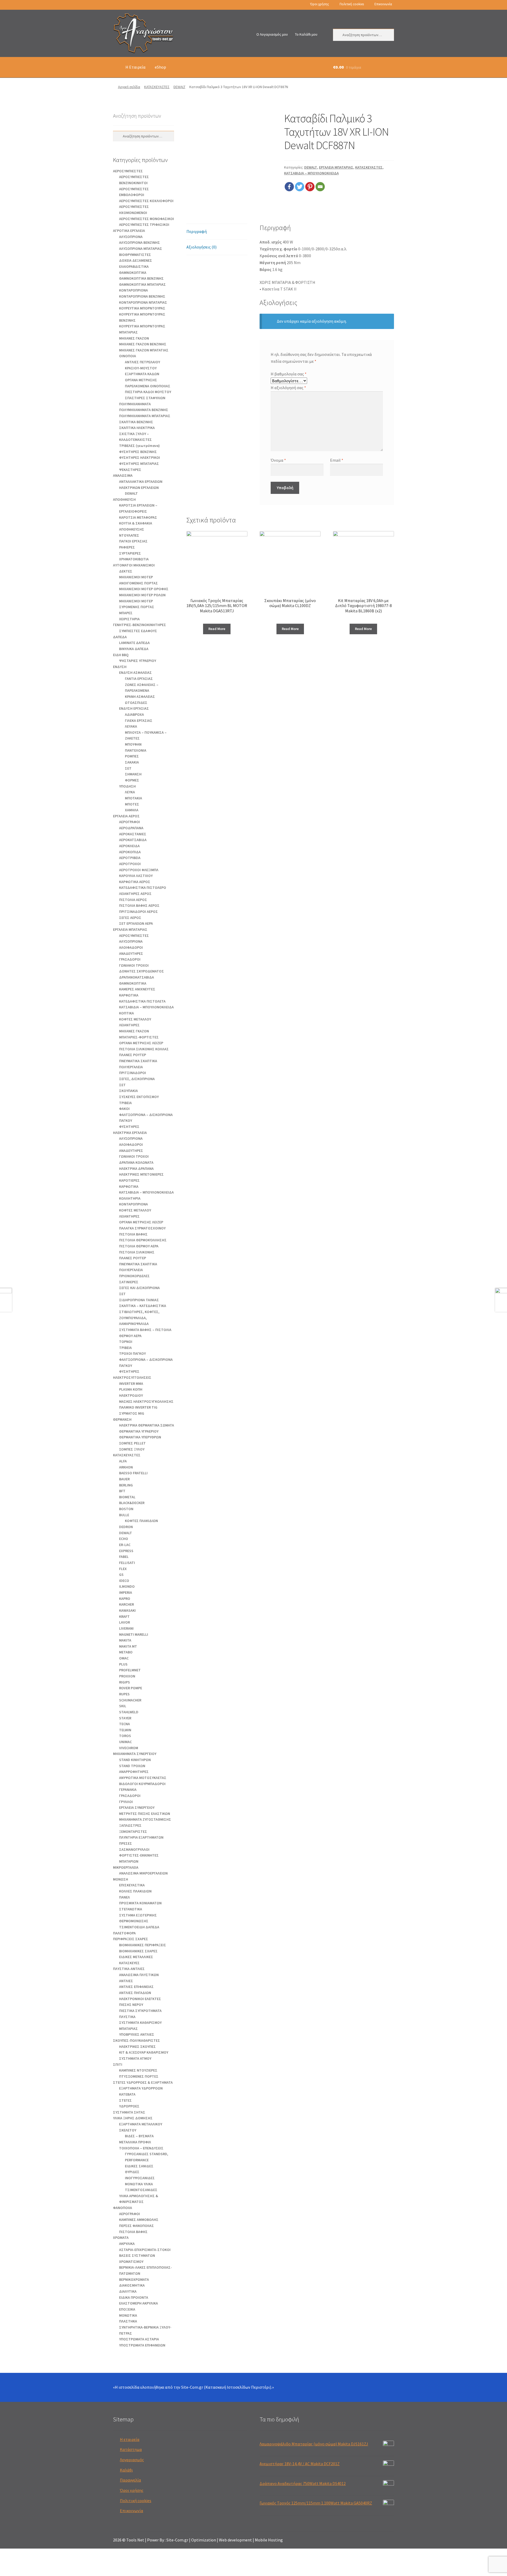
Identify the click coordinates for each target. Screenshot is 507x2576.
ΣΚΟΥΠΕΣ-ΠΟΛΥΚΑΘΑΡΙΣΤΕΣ (137, 2040)
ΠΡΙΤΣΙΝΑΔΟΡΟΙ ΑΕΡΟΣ (139, 912)
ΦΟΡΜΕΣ (132, 780)
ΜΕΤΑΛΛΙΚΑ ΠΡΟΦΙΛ (135, 2142)
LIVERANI (126, 1628)
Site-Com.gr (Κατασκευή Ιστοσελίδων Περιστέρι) (226, 2387)
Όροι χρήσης (320, 4)
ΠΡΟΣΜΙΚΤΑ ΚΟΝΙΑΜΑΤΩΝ (140, 1903)
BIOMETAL (127, 1497)
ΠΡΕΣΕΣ (126, 1843)
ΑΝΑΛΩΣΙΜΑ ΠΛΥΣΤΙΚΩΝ (139, 1975)
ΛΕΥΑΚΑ (131, 726)
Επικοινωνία (383, 4)
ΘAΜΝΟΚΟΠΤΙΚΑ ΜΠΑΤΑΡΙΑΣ (142, 284)
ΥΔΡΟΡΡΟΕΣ (129, 2106)
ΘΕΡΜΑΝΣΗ (122, 1419)
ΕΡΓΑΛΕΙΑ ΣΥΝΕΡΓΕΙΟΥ (137, 1807)
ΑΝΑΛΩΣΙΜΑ (123, 475)
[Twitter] (300, 187)
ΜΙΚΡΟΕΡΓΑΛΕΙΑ (126, 1867)
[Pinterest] (310, 187)
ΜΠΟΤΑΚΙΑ (133, 798)
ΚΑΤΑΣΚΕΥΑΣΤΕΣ (157, 87)
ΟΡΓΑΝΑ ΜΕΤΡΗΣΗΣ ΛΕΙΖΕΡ (141, 1043)
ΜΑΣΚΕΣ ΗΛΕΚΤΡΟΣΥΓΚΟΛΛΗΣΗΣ (146, 1401)
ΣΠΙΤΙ (118, 2064)
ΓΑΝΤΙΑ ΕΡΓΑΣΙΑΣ (139, 679)
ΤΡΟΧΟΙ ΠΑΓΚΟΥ (132, 1353)
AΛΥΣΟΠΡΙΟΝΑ (131, 237)
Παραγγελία (130, 2480)
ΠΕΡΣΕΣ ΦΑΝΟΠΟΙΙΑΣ (137, 2226)
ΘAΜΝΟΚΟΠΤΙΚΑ (133, 273)
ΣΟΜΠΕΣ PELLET (132, 1443)
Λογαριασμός (132, 2460)
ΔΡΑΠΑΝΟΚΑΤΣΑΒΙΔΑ (137, 977)
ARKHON (126, 1467)
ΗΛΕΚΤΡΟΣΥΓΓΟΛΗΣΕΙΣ (132, 1377)
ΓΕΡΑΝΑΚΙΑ (128, 1790)
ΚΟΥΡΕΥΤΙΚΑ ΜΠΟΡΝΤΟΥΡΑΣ (142, 308)
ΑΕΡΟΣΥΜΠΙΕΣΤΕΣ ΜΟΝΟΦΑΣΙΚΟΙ (147, 219)
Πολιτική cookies (352, 4)
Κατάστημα (131, 2449)
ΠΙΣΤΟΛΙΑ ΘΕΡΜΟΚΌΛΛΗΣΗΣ (143, 1240)
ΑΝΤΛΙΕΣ (126, 1981)
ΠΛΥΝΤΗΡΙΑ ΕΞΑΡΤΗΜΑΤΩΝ (141, 1837)
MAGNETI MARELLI (134, 1634)
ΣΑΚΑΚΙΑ (132, 762)
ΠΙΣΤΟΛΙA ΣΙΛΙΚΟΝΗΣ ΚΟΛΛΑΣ (144, 1049)
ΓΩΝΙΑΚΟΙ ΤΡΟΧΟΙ (134, 965)
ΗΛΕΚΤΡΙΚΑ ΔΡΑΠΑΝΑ (136, 1168)
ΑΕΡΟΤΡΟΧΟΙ (130, 864)
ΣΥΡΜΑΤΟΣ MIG (132, 1413)
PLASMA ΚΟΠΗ (131, 1389)
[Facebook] (289, 187)
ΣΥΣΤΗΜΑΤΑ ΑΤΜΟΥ (135, 2058)
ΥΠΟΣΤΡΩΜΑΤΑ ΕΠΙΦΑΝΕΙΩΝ (142, 2345)
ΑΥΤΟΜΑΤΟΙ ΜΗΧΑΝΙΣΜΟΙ (134, 565)
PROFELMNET (130, 1670)
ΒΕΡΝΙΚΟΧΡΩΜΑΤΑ (134, 2279)
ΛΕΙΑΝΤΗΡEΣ (129, 1025)
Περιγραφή (197, 231)
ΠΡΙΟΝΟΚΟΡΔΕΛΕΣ (134, 1276)
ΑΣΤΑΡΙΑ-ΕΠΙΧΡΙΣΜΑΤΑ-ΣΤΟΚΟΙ (145, 2250)
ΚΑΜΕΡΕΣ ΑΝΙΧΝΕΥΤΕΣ (137, 989)
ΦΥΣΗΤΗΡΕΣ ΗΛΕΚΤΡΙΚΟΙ (140, 457)
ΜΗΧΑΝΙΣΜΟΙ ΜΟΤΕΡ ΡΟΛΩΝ (142, 595)
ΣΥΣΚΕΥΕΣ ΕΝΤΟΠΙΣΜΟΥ (139, 1097)
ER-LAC (125, 1545)
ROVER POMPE (131, 1688)
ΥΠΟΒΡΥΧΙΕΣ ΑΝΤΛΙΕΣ (137, 2034)
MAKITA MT (128, 1646)
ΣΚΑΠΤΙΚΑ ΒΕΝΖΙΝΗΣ (136, 422)
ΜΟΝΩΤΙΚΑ (128, 2315)
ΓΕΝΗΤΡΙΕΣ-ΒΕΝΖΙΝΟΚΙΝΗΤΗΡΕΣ (140, 625)
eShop (160, 67)
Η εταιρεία (130, 2439)
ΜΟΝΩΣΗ (121, 1879)
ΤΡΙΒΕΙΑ (125, 1103)
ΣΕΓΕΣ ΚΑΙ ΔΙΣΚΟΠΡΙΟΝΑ (139, 1288)
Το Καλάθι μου (306, 34)
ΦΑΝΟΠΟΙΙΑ (123, 2208)
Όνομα (278, 460)
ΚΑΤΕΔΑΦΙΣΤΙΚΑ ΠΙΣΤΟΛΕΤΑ (142, 1001)
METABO (126, 1652)
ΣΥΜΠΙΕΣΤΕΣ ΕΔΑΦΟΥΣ (138, 631)
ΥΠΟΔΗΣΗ (127, 786)
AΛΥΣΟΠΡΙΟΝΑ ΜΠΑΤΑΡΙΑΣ (141, 249)
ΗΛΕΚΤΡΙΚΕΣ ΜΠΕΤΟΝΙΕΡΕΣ (141, 1174)
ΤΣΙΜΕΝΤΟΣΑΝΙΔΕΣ (141, 2190)
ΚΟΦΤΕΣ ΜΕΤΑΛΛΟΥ (135, 1019)
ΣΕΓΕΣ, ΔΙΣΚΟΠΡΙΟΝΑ (137, 1079)
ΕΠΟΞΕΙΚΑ (127, 2309)
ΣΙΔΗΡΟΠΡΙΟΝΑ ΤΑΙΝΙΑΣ (139, 1300)
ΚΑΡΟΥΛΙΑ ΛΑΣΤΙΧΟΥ (136, 876)
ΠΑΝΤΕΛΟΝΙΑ (136, 750)
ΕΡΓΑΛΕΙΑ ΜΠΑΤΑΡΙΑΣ (336, 167)
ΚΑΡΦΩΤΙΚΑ (129, 995)
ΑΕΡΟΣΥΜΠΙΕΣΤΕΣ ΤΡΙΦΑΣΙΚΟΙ (144, 225)
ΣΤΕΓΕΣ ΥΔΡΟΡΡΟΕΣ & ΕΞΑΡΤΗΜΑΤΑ (143, 2082)
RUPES (124, 1694)
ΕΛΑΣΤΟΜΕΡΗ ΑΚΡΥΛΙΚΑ (139, 2303)
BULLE (124, 1515)
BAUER (124, 1479)
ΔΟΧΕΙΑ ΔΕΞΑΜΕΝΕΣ (136, 260)
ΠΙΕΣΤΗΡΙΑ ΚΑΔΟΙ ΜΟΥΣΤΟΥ (148, 392)
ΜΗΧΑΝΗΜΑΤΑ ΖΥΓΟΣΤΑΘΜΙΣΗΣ (145, 1819)
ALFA (123, 1461)
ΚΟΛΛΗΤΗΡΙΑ (130, 1198)
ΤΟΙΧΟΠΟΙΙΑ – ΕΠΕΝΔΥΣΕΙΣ (141, 2148)
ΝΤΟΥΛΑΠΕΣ (129, 535)
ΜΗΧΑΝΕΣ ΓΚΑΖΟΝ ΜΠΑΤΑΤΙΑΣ (144, 350)
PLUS (123, 1664)
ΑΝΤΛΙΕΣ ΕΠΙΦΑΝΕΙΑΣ (136, 1987)
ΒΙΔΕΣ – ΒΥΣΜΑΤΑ (139, 2136)
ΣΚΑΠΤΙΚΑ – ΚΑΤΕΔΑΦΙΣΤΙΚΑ (143, 1306)
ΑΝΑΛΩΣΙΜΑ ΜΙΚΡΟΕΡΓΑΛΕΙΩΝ (143, 1873)
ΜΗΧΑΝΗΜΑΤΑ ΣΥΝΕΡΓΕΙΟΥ (135, 1754)
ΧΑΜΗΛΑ (132, 810)
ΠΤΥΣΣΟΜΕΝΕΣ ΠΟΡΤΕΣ (139, 2076)
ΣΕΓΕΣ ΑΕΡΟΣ (130, 918)
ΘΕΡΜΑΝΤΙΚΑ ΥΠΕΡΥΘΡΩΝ (140, 1437)
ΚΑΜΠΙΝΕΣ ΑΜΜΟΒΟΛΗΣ (139, 2220)
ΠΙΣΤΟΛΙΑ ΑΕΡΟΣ (133, 900)
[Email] (320, 187)
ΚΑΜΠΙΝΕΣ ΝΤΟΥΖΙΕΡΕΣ (138, 2070)
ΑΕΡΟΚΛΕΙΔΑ (129, 846)
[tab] (217, 232)
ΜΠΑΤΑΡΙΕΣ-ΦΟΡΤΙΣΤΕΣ (139, 1037)
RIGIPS (125, 1682)
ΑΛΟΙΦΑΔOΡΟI (131, 947)
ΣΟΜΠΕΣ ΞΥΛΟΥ (132, 1449)
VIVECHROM (129, 1748)
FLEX (123, 1569)
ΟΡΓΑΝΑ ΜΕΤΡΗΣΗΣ (141, 380)
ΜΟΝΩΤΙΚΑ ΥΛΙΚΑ (139, 2184)
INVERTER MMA (131, 1384)
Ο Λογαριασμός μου (272, 34)
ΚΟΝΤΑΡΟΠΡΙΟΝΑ (133, 290)
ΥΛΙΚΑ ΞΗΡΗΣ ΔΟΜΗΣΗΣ (133, 2118)
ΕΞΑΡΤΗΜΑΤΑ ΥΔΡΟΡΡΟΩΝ (141, 2088)
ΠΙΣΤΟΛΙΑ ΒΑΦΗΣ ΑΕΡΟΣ (139, 905)
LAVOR (125, 1622)
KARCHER (126, 1604)
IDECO (124, 1581)
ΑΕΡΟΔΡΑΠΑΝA (131, 828)
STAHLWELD (129, 1712)
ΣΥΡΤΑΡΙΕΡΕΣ (130, 553)
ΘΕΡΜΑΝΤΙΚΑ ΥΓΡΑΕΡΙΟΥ (139, 1431)
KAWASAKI (127, 1610)
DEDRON (126, 1527)
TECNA (125, 1724)
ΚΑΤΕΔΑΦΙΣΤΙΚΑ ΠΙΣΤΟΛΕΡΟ (143, 888)
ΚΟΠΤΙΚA (126, 1013)
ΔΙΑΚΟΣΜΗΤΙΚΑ (132, 2285)
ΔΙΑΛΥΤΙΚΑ (128, 2291)
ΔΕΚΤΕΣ (126, 571)
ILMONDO (127, 1586)
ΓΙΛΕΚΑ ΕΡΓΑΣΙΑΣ (139, 721)
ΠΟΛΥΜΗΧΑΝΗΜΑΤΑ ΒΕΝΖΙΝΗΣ (144, 410)
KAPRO (125, 1599)
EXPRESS (126, 1551)
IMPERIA (126, 1592)
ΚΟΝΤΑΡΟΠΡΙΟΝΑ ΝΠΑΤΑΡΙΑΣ (143, 302)
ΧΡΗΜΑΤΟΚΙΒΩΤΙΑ (134, 559)
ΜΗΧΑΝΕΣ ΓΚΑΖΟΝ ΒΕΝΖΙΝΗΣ (143, 344)
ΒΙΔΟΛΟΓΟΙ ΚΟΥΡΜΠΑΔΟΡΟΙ (142, 1784)
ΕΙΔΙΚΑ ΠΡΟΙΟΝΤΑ (134, 2297)
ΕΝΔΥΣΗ (120, 667)
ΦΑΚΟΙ (124, 1109)
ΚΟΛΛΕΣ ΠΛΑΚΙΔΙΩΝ (135, 1891)
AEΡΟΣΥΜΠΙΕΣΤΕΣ (128, 171)
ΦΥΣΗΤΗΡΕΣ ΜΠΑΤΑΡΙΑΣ (139, 464)
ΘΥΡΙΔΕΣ (132, 2172)
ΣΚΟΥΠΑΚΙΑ (128, 1091)
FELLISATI (127, 1563)
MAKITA (125, 1640)
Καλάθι (126, 2470)
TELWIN (125, 1730)
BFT (122, 1491)
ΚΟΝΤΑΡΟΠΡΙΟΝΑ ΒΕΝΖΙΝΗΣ (142, 296)
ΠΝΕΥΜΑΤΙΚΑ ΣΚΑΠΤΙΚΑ (138, 1061)
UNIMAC (125, 1742)
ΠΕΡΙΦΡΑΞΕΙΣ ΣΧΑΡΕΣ (131, 1939)
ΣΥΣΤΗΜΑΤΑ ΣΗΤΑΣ (129, 2112)
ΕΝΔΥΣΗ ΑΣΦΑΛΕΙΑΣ (135, 672)
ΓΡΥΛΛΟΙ (126, 1802)
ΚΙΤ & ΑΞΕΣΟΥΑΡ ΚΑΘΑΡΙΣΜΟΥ (144, 2052)
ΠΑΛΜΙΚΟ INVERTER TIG (138, 1407)
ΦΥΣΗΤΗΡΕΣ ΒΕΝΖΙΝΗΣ (138, 452)
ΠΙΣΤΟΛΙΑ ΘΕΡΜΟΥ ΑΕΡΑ (139, 1246)
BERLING (126, 1485)
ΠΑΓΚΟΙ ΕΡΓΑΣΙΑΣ (133, 541)
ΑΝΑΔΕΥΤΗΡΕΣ (131, 953)
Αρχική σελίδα (129, 87)
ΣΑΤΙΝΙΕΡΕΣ (129, 1282)
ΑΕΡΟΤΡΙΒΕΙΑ (130, 858)
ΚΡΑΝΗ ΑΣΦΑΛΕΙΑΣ (140, 697)
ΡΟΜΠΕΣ (132, 756)
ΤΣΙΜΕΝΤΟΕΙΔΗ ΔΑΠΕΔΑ (139, 1927)
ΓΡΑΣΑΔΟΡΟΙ (130, 959)
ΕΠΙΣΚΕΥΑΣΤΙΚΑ (132, 1885)
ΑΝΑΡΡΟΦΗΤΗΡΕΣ (134, 1772)
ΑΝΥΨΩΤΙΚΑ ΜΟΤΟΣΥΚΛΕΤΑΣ (143, 1778)
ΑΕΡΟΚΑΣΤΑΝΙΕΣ (133, 834)
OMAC (124, 1658)
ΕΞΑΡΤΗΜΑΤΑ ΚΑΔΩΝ (142, 374)
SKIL (123, 1706)
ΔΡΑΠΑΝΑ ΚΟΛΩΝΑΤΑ (136, 1162)
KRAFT (124, 1616)
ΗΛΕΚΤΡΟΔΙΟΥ (131, 1395)
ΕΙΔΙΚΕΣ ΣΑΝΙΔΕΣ (139, 2166)
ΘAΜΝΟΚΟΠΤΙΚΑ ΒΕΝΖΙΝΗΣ (141, 278)
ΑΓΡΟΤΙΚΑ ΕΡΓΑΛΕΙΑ (129, 231)
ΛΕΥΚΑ (130, 792)
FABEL (124, 1557)
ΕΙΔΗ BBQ (121, 655)
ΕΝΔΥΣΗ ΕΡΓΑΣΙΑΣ (134, 708)
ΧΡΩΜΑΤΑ (121, 2238)
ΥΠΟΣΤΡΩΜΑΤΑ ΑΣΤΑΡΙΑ (139, 2339)
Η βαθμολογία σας (289, 374)
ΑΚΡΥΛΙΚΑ (127, 2244)
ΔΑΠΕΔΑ (120, 637)
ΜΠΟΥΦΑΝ (133, 744)
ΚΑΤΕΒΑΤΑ (127, 2094)
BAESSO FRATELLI (133, 1473)
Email (337, 460)
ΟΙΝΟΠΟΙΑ (128, 356)
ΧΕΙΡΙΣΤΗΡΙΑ (129, 619)
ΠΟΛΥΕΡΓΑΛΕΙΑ (131, 1067)
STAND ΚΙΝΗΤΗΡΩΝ (135, 1760)
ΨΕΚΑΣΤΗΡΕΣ (130, 470)
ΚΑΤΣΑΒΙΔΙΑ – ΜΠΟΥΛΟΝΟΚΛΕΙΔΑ (311, 173)
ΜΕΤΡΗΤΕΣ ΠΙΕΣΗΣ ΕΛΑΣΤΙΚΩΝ (145, 1814)
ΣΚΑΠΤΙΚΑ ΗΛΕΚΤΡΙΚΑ (137, 428)
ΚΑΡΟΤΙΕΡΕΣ (129, 1180)
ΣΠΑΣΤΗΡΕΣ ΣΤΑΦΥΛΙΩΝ (145, 398)
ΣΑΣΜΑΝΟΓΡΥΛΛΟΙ (134, 1849)
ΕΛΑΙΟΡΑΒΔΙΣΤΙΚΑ (134, 266)
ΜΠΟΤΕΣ (132, 804)
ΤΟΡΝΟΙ (126, 1342)
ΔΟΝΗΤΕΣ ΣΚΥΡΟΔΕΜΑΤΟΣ (142, 971)
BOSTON (126, 1509)
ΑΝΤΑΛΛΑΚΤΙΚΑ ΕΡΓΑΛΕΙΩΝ (141, 481)
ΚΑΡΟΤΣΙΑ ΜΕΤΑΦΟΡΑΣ (138, 517)
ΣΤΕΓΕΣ (125, 2100)
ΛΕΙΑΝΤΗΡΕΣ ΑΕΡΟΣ (135, 894)
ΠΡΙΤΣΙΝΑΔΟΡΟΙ (133, 1073)
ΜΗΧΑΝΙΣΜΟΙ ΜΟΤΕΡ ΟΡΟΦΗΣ (144, 589)
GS (121, 1575)
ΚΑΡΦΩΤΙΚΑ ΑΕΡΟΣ (135, 882)
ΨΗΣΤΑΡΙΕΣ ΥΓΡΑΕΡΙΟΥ (138, 661)
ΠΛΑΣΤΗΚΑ (128, 2321)
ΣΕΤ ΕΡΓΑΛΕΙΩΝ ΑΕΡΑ (136, 923)
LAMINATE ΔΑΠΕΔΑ (134, 643)
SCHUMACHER (130, 1700)
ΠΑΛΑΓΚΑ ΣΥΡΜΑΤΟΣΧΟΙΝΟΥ (142, 1228)
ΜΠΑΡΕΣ (126, 613)
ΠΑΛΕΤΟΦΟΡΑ (124, 1933)
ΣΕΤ (128, 768)
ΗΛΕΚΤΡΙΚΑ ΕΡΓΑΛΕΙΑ (130, 1133)
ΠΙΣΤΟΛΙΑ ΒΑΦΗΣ (133, 1234)
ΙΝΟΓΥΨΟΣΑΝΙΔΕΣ (140, 2178)
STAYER (125, 1718)
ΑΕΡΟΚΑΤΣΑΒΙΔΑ (133, 840)
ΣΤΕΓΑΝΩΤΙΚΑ (131, 1909)
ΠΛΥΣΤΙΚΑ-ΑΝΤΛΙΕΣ (129, 1969)
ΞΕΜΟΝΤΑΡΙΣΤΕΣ (133, 1831)
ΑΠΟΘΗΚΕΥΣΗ (124, 499)
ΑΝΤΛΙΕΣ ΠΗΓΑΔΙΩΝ (135, 1993)
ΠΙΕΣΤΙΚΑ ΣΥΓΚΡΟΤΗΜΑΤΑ (140, 2011)
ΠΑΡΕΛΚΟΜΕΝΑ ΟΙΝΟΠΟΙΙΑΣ (148, 386)
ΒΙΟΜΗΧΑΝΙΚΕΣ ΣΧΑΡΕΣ (138, 1951)
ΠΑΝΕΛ (125, 1897)
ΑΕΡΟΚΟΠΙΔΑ (130, 852)
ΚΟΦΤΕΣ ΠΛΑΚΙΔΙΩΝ (141, 1521)
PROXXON (127, 1676)
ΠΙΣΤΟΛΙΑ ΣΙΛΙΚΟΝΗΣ (137, 1252)
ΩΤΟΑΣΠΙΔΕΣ (136, 703)
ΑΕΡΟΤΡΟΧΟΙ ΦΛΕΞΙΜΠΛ (139, 870)
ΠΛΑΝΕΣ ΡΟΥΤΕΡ (133, 1055)
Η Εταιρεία (135, 67)
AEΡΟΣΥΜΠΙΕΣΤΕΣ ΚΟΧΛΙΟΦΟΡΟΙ (146, 201)
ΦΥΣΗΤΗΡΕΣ (129, 1127)
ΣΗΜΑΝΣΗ (133, 774)
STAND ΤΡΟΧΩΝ (132, 1766)
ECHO (124, 1539)
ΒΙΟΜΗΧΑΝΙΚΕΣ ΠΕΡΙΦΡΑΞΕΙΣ (143, 1945)
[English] (123, 5)
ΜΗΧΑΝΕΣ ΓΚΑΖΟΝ (134, 338)
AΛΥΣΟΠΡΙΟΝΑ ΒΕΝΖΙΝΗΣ (140, 242)
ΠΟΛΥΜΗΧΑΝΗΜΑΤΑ (135, 404)
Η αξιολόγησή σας (288, 388)
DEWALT (179, 87)
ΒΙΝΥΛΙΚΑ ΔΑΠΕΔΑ (134, 649)
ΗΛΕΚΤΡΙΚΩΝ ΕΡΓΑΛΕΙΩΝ (139, 488)
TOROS (125, 1736)
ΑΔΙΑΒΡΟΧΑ (134, 714)
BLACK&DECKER (132, 1503)
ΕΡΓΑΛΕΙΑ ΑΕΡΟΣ (126, 816)
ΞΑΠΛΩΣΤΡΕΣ (130, 1825)
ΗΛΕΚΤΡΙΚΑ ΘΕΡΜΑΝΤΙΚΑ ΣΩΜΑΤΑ (147, 1425)
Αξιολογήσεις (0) (201, 247)
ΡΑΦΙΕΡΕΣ (127, 547)
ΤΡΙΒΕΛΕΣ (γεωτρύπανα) (139, 446)
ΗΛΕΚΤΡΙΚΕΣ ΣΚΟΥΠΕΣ (137, 2047)
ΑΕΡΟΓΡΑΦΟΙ (130, 822)
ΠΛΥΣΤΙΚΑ (127, 2017)
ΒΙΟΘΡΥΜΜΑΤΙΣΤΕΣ (135, 255)
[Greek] (115, 5)
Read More (217, 629)
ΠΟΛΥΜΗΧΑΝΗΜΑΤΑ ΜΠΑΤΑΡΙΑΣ (145, 416)
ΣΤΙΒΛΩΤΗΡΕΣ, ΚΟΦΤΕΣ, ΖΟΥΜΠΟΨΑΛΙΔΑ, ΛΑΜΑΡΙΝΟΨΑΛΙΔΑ (139, 1318)
